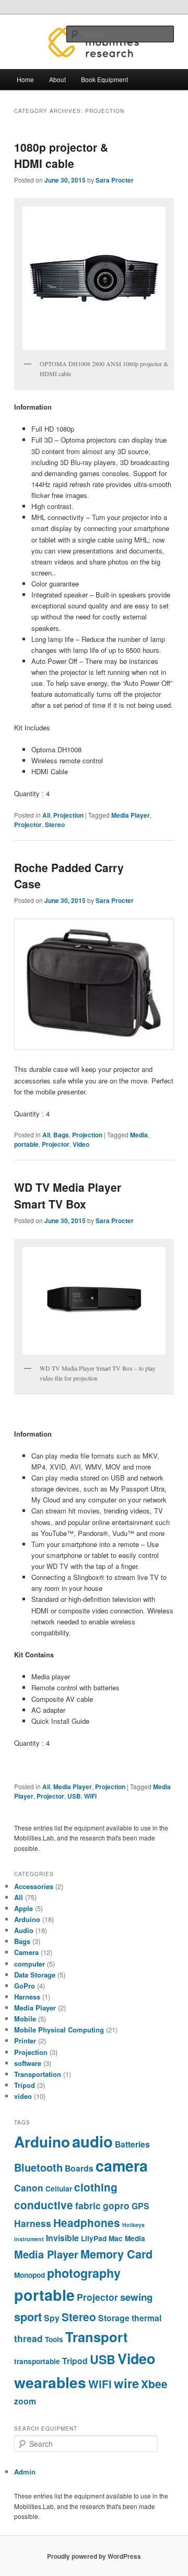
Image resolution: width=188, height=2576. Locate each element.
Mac (116, 2238)
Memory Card (116, 2254)
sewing (136, 2297)
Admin (25, 2472)
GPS (140, 2206)
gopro (116, 2205)
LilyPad (94, 2238)
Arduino (27, 1919)
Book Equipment (104, 79)
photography (84, 2273)
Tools (54, 2339)
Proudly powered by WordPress (94, 2556)
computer (30, 1964)
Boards (79, 2168)
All (46, 815)
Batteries (132, 2144)
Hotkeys (133, 2225)
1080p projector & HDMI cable (61, 155)
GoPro (25, 1986)
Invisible (62, 2238)
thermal (146, 2318)
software (28, 2063)
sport (28, 2317)
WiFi (90, 1796)
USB (74, 1796)
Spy (52, 2318)
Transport (97, 2337)
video (23, 2096)
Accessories (34, 1886)
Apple (23, 1908)
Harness (27, 1997)
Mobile (25, 2019)
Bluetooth (38, 2167)
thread (28, 2338)
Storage (114, 2318)
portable (26, 1144)
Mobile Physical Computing (59, 2030)
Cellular (59, 2189)
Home (25, 79)
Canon (29, 2188)
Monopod (30, 2275)
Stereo (55, 824)
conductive (44, 2205)
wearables (50, 2382)
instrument (29, 2239)
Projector (28, 824)
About (57, 79)
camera (122, 2166)
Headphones (87, 2223)
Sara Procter (115, 180)
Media (139, 1135)
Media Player (131, 815)
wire (126, 2383)
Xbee (154, 2384)
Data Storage (35, 1975)
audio (92, 2141)
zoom (25, 2401)
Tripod (25, 2085)
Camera (26, 1952)
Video (81, 1144)
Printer (25, 2041)
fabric (88, 2205)
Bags (61, 1135)
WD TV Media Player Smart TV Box (68, 1195)
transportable (37, 2361)
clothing (96, 2187)
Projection (68, 815)
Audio (24, 1930)
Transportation (38, 2074)
